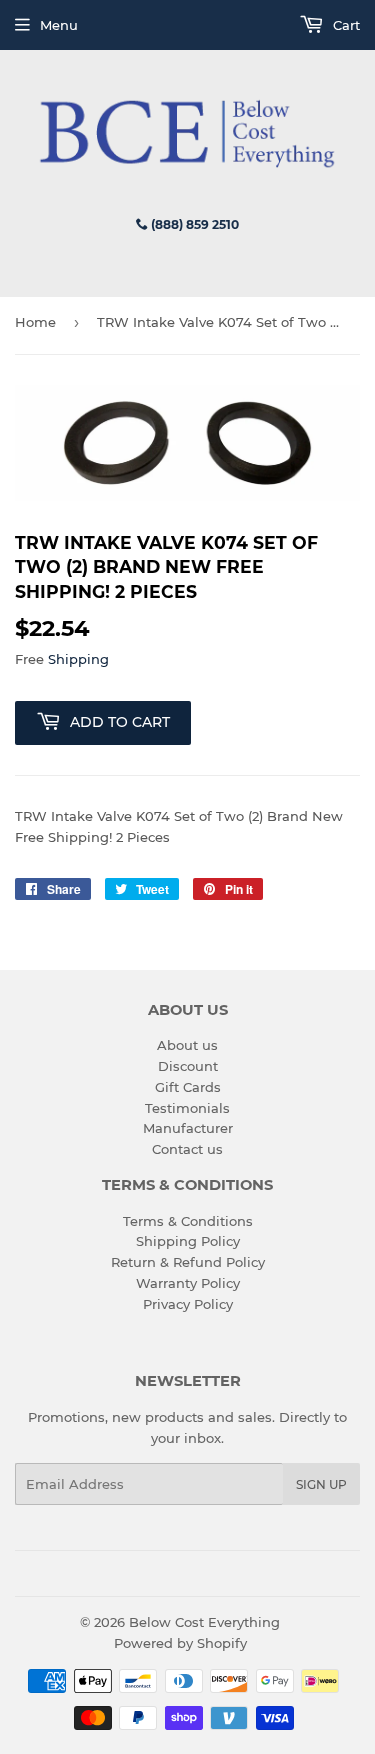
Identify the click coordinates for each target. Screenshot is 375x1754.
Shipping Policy (188, 1241)
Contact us (187, 1149)
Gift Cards (188, 1087)
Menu (59, 25)
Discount (188, 1066)
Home (35, 322)
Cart (344, 25)
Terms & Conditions (188, 1221)
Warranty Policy (188, 1283)
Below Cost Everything (204, 1622)
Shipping (78, 659)
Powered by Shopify (180, 1643)
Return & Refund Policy (188, 1262)
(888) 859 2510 (193, 224)
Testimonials (187, 1108)
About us (187, 1045)
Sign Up (321, 1484)
